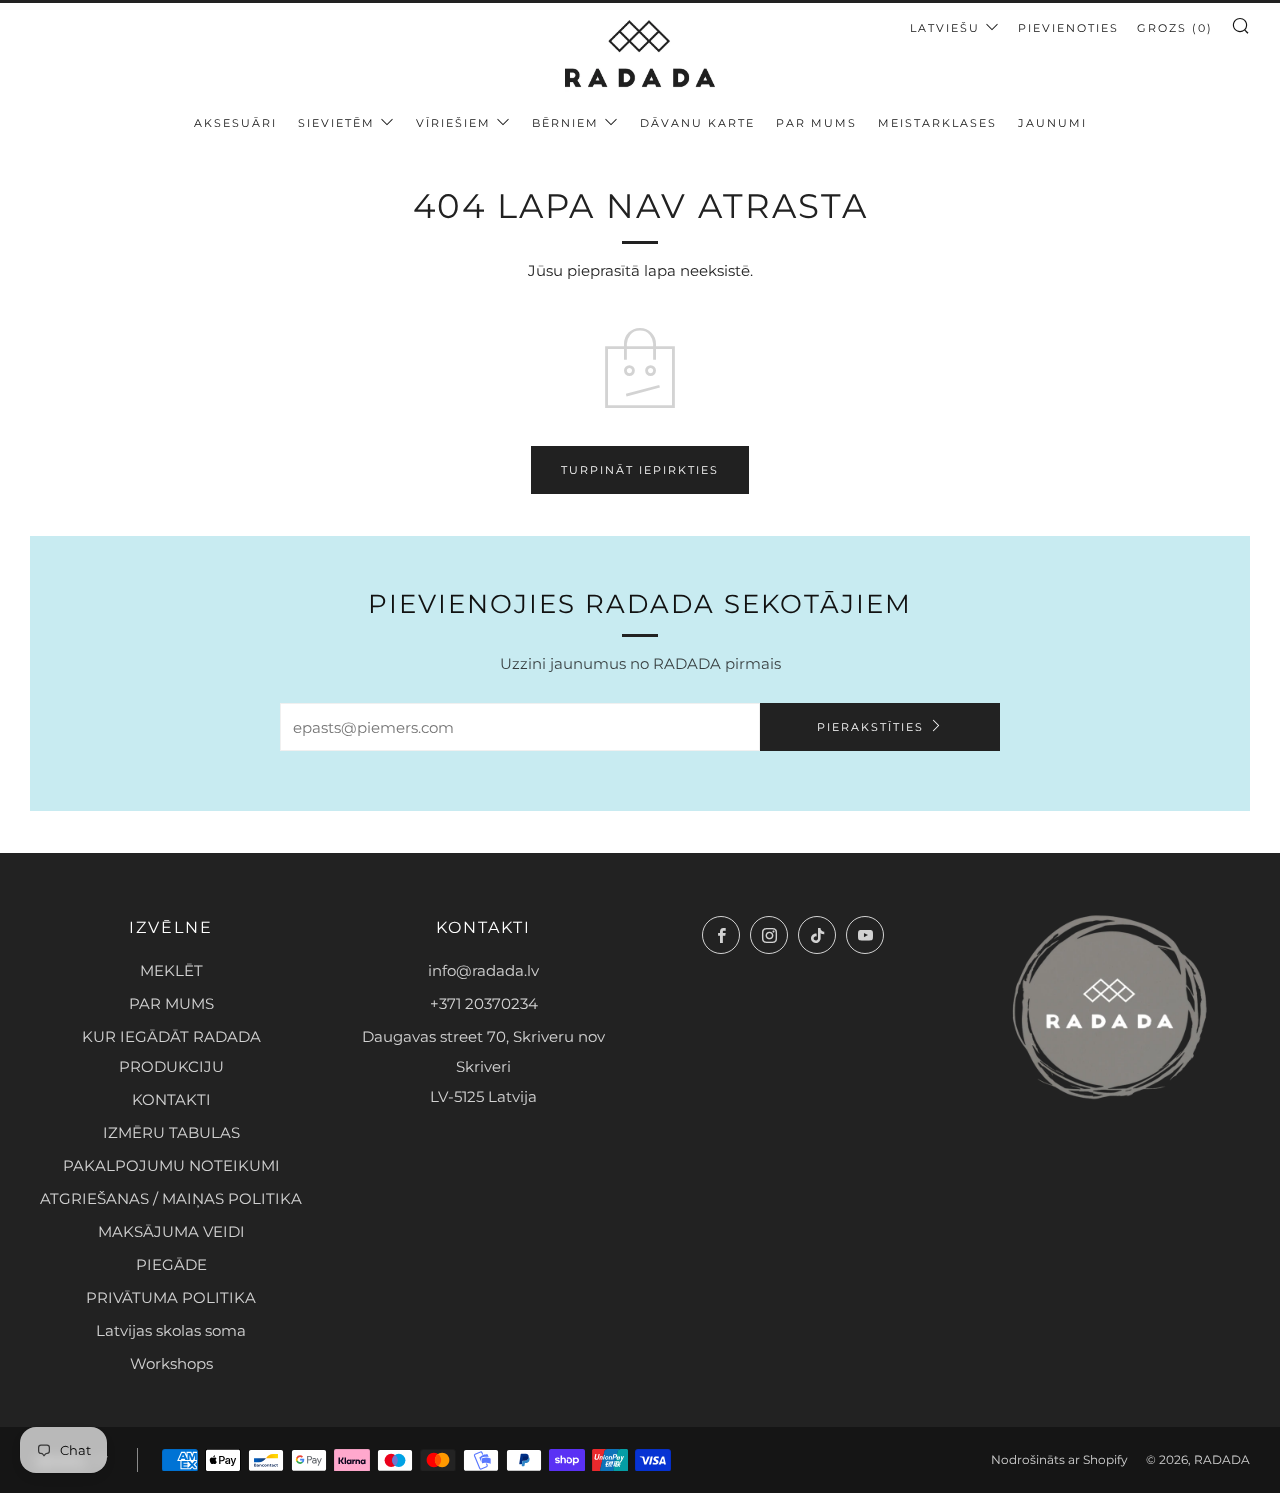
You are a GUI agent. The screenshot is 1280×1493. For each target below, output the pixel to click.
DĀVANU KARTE (697, 123)
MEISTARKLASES (937, 123)
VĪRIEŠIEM (453, 123)
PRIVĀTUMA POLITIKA (171, 1297)
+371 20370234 (484, 1003)
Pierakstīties (870, 727)
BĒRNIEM (565, 123)
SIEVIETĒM (336, 123)
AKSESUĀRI (235, 123)
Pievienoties (1068, 28)
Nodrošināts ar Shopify (1059, 1459)
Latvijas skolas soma (171, 1330)
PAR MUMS (816, 123)
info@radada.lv (483, 970)
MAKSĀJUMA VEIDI (171, 1231)
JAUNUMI (1052, 123)
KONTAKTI (171, 1099)
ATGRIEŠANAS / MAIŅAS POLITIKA (171, 1198)
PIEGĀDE (171, 1264)
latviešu (945, 28)
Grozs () (1175, 28)
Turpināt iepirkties (640, 470)
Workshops (171, 1363)
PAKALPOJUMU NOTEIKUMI (171, 1165)
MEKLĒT (171, 970)
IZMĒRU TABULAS (171, 1132)
